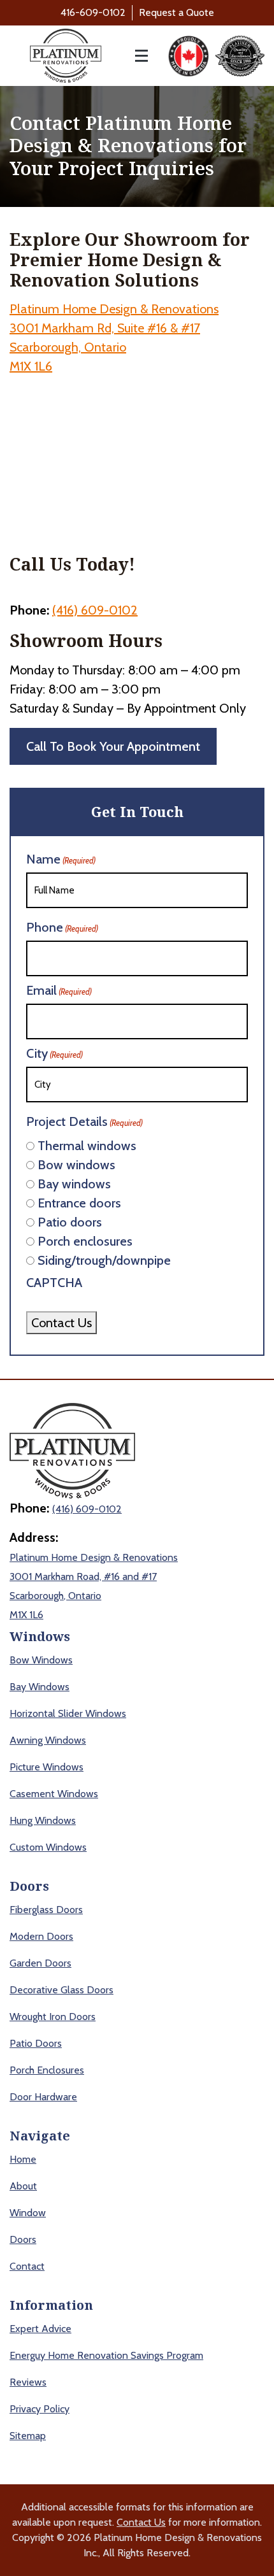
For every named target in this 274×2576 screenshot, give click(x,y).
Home (23, 2159)
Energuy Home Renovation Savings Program (106, 2355)
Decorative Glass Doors (61, 1990)
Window (28, 2213)
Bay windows (74, 1184)
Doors (23, 2239)
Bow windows (76, 1165)
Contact (27, 2266)
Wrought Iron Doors (53, 2017)
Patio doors (70, 1222)
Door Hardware (43, 2097)
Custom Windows (48, 1847)
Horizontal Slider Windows (68, 1713)
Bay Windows (40, 1687)
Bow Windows (41, 1660)
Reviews (28, 2382)
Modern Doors (41, 1936)
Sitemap (28, 2436)
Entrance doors (79, 1203)
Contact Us (61, 1323)
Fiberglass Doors (46, 1910)
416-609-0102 (93, 12)
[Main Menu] (135, 56)
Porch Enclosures (47, 2070)
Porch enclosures (85, 1241)
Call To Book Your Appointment (113, 746)
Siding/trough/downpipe (104, 1260)
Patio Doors (36, 2043)
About (23, 2186)
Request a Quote (177, 12)
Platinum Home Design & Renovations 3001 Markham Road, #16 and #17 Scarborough (94, 1576)
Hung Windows (43, 1820)
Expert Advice (40, 2329)
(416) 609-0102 (95, 610)
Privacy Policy (40, 2409)
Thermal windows (87, 1146)
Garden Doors (40, 1963)
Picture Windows (47, 1767)
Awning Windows (48, 1740)
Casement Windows (54, 1794)
